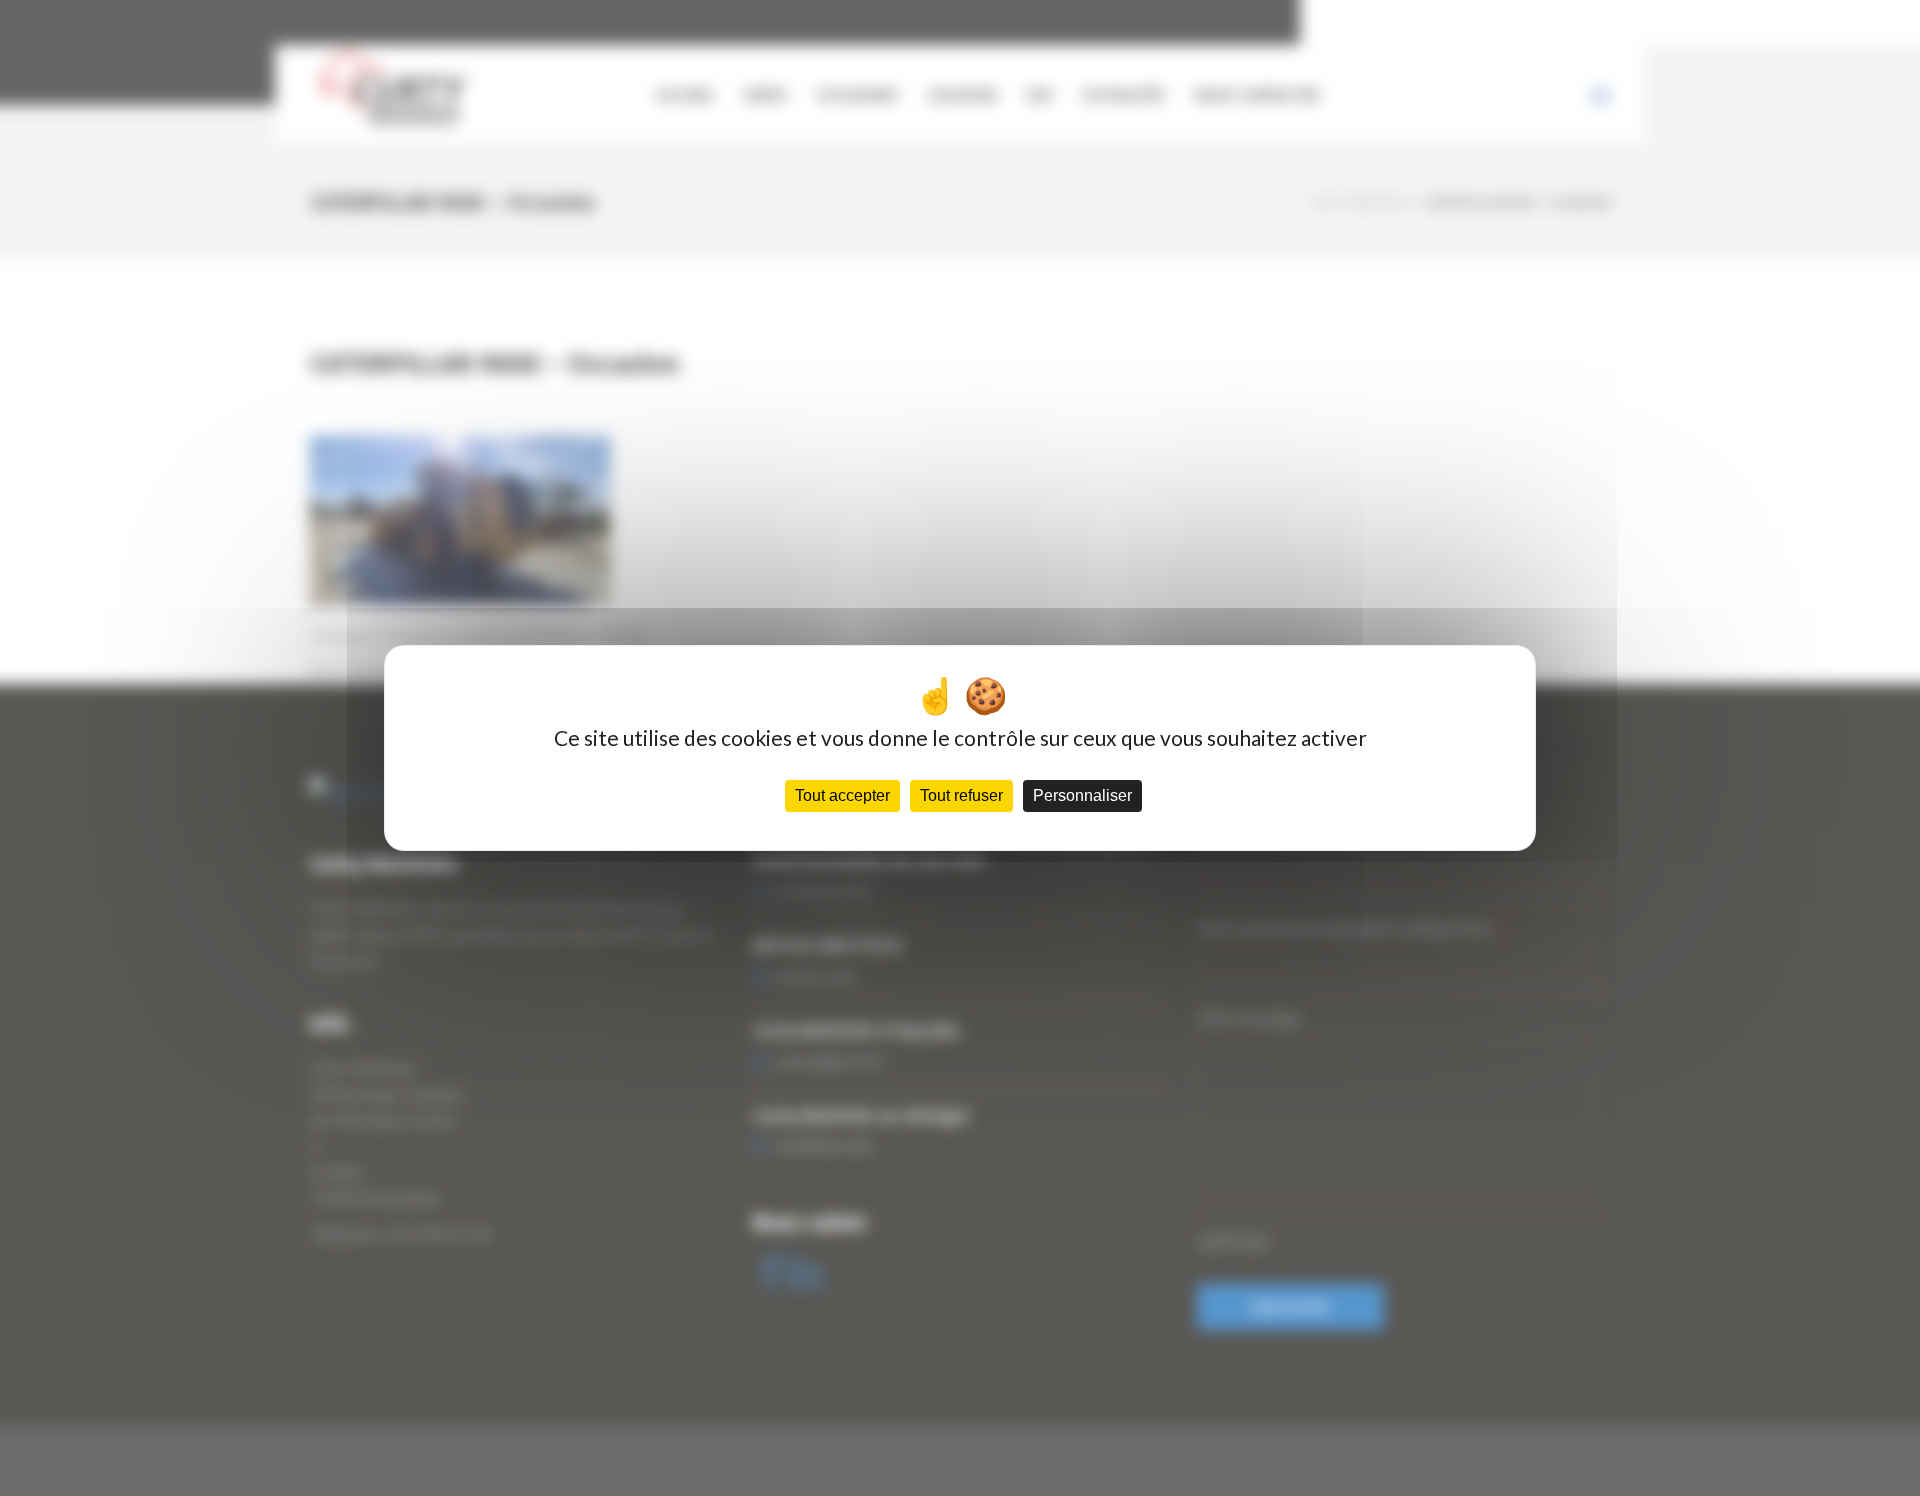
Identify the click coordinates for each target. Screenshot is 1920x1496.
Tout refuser (961, 795)
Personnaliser (1082, 795)
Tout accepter (842, 795)
